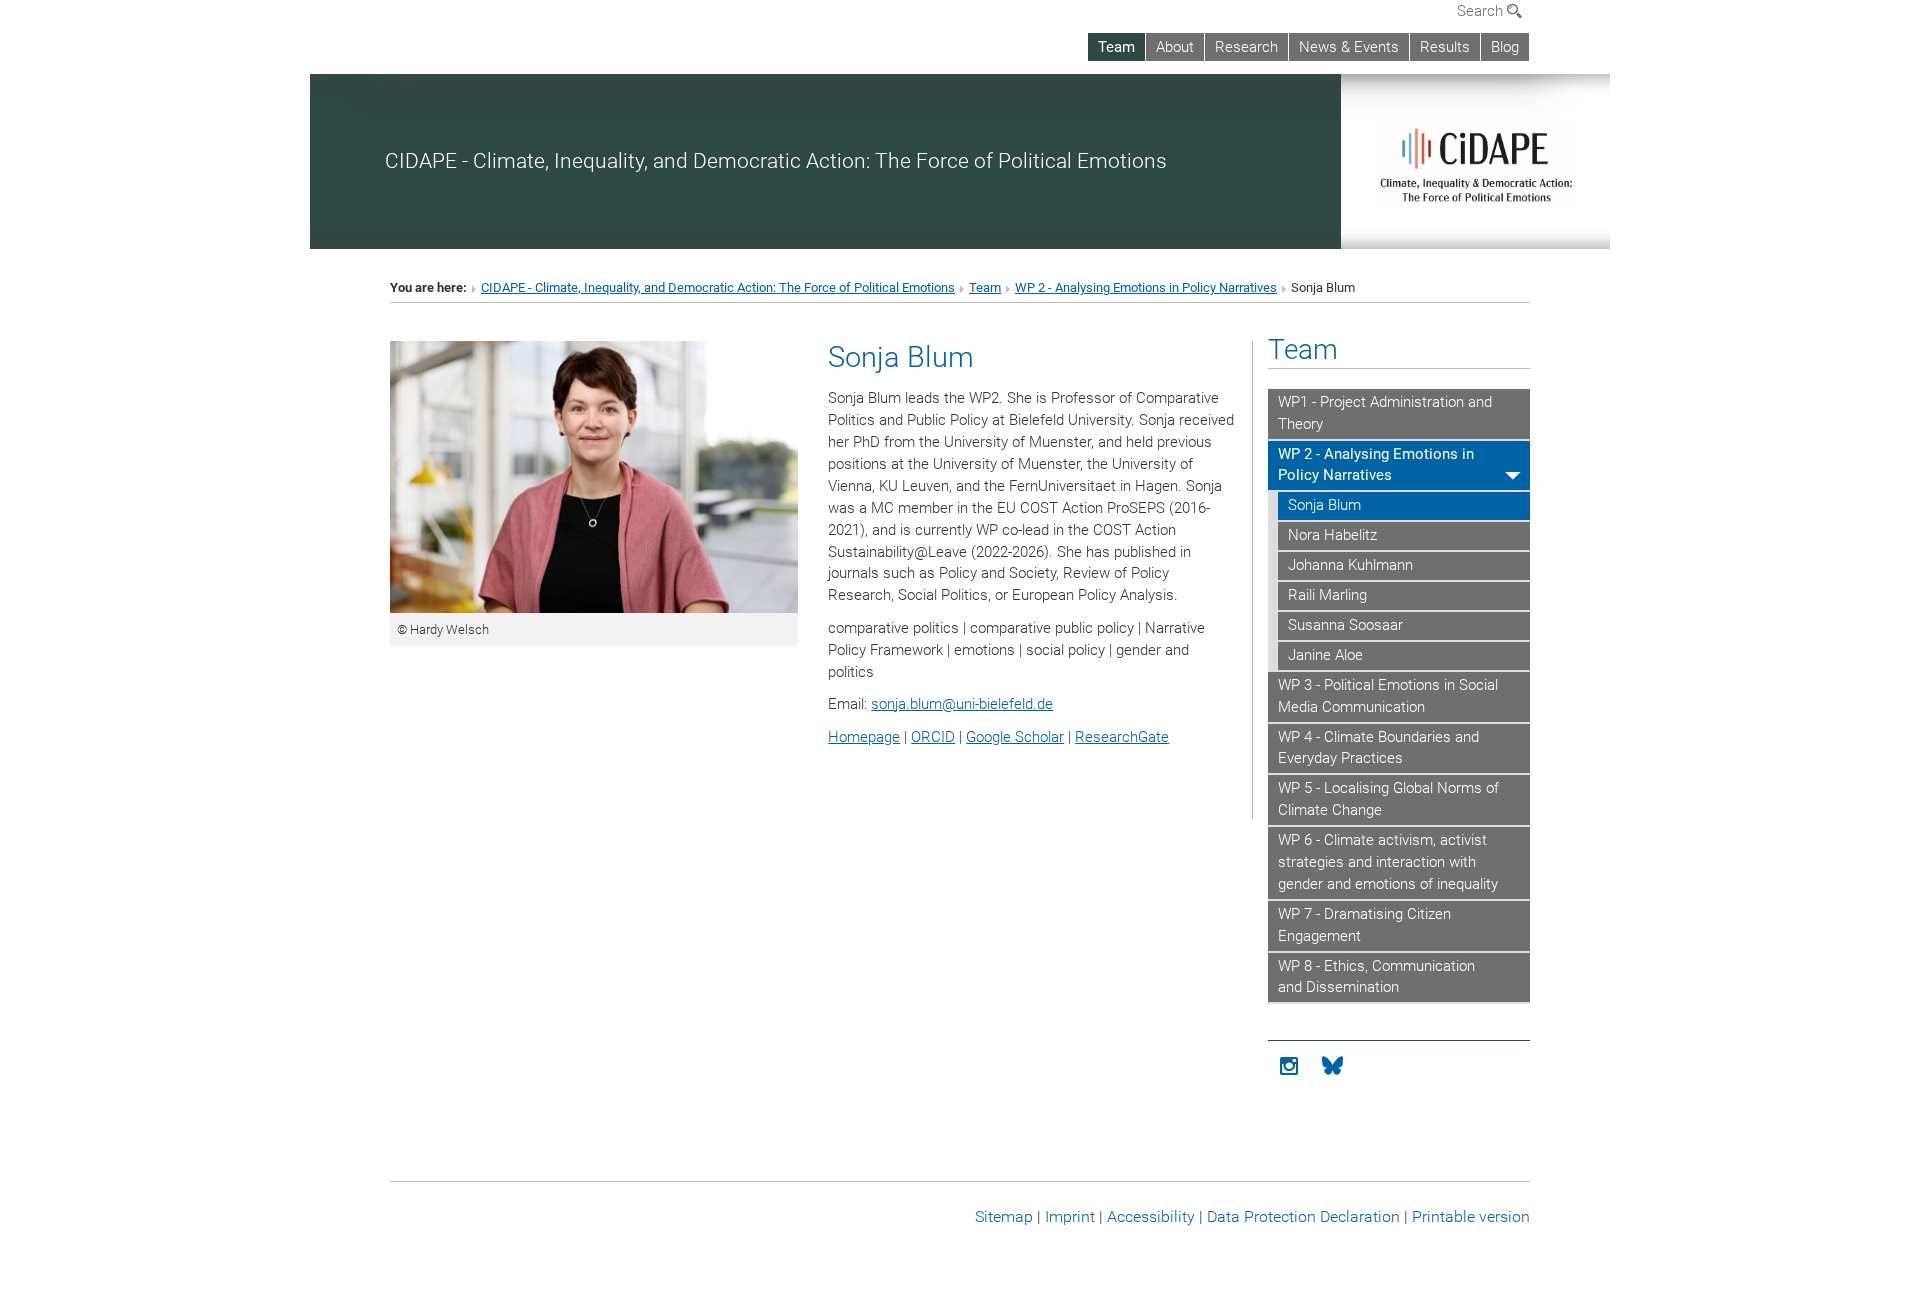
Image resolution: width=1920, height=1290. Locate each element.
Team (1116, 47)
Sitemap (1004, 1216)
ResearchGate (1122, 737)
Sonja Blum (1324, 505)
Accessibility (1151, 1216)
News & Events (1349, 47)
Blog (1505, 47)
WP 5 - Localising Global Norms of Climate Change (1388, 799)
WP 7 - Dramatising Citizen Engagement (1364, 925)
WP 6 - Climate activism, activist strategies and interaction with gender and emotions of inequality (1388, 862)
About (1175, 47)
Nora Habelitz (1332, 535)
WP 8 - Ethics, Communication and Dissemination (1376, 977)
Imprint (1070, 1216)
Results (1445, 47)
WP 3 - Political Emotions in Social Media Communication (1388, 696)
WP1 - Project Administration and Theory (1385, 413)
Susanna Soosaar (1345, 625)
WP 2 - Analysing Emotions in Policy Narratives (1146, 287)
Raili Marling (1327, 595)
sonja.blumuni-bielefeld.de (962, 704)
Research (1246, 47)
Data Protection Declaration (1303, 1216)
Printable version (1471, 1216)
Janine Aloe (1325, 655)
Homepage (864, 737)
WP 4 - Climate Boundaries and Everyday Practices (1378, 748)
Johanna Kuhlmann (1350, 565)
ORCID (933, 737)
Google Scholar (1015, 737)
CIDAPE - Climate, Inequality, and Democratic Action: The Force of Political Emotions (776, 160)
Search (1482, 11)
